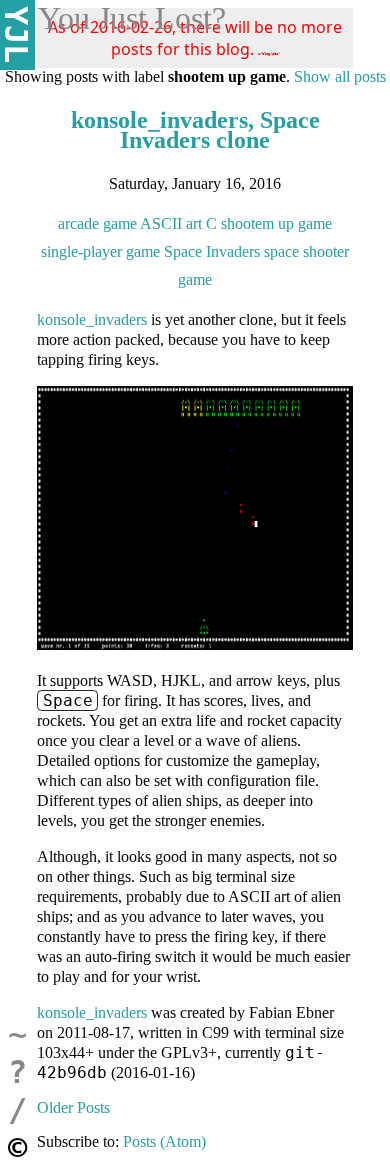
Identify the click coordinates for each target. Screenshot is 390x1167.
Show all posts (340, 76)
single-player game (100, 251)
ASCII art (171, 223)
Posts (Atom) (164, 1141)
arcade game (97, 223)
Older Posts (73, 1107)
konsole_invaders (92, 319)
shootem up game (276, 223)
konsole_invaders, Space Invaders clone (195, 130)
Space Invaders (212, 251)
